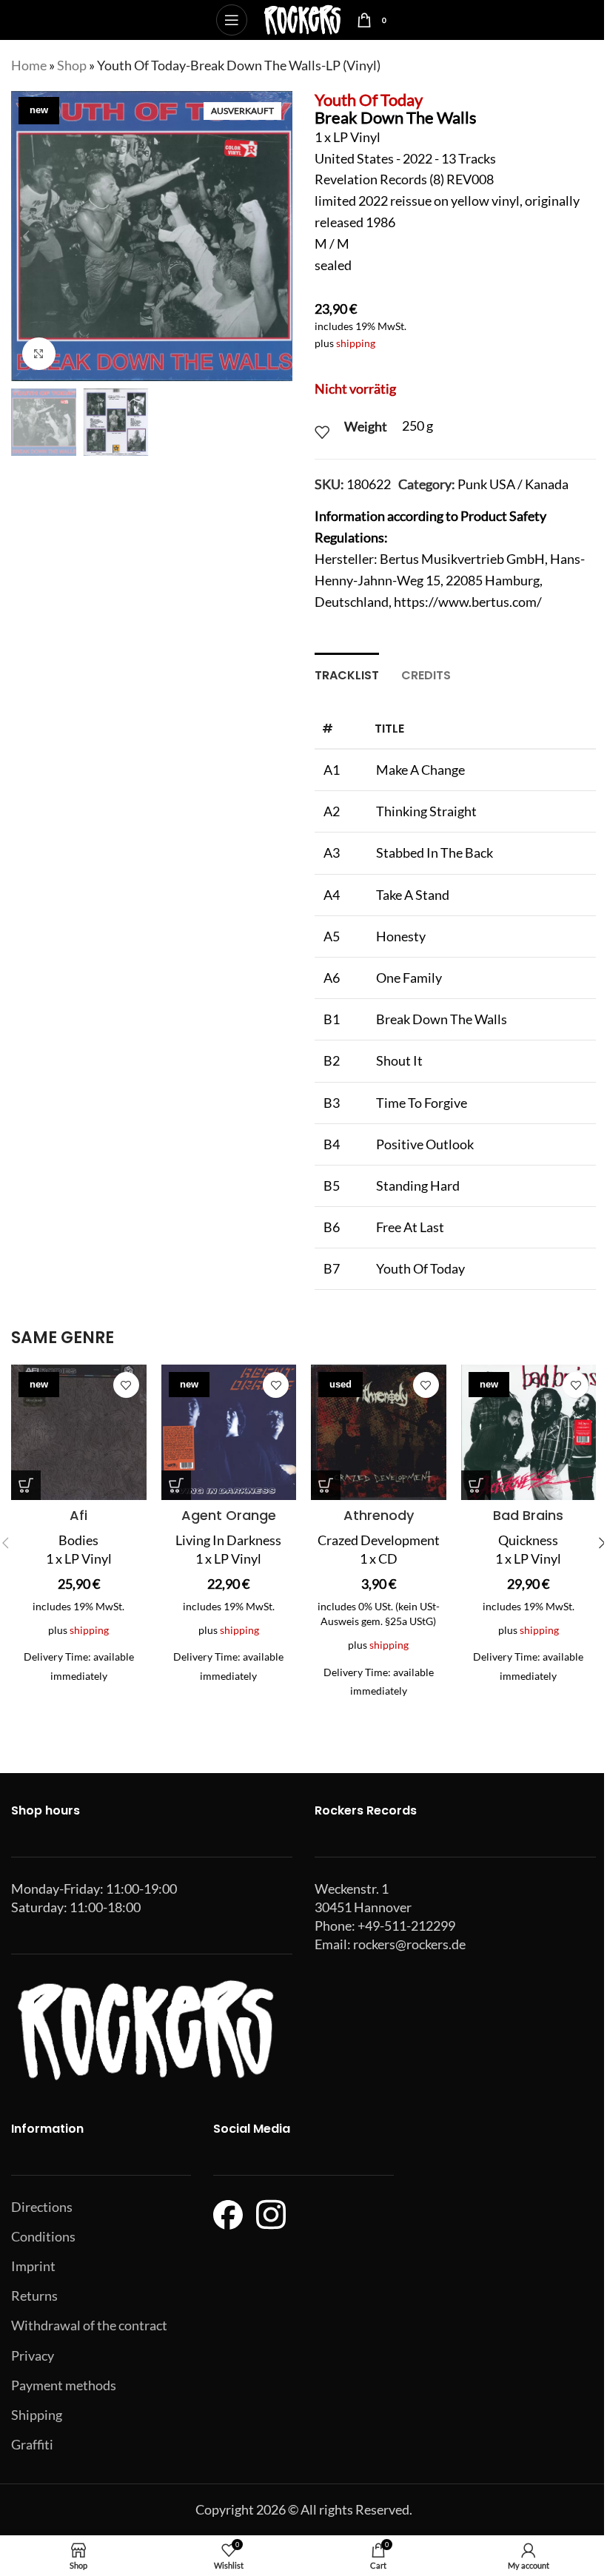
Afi (78, 1515)
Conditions (43, 2236)
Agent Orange (229, 1515)
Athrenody (379, 1515)
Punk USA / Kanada (513, 484)
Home (29, 65)
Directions (42, 2207)
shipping (356, 343)
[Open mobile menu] (232, 20)
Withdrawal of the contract (89, 2325)
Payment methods (64, 2385)
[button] (26, 236)
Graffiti (32, 2444)
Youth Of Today (369, 100)
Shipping (37, 2415)
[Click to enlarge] (39, 354)
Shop (72, 65)
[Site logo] (302, 19)
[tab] (347, 673)
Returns (34, 2296)
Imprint (33, 2266)
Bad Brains (528, 1515)
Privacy (33, 2355)
